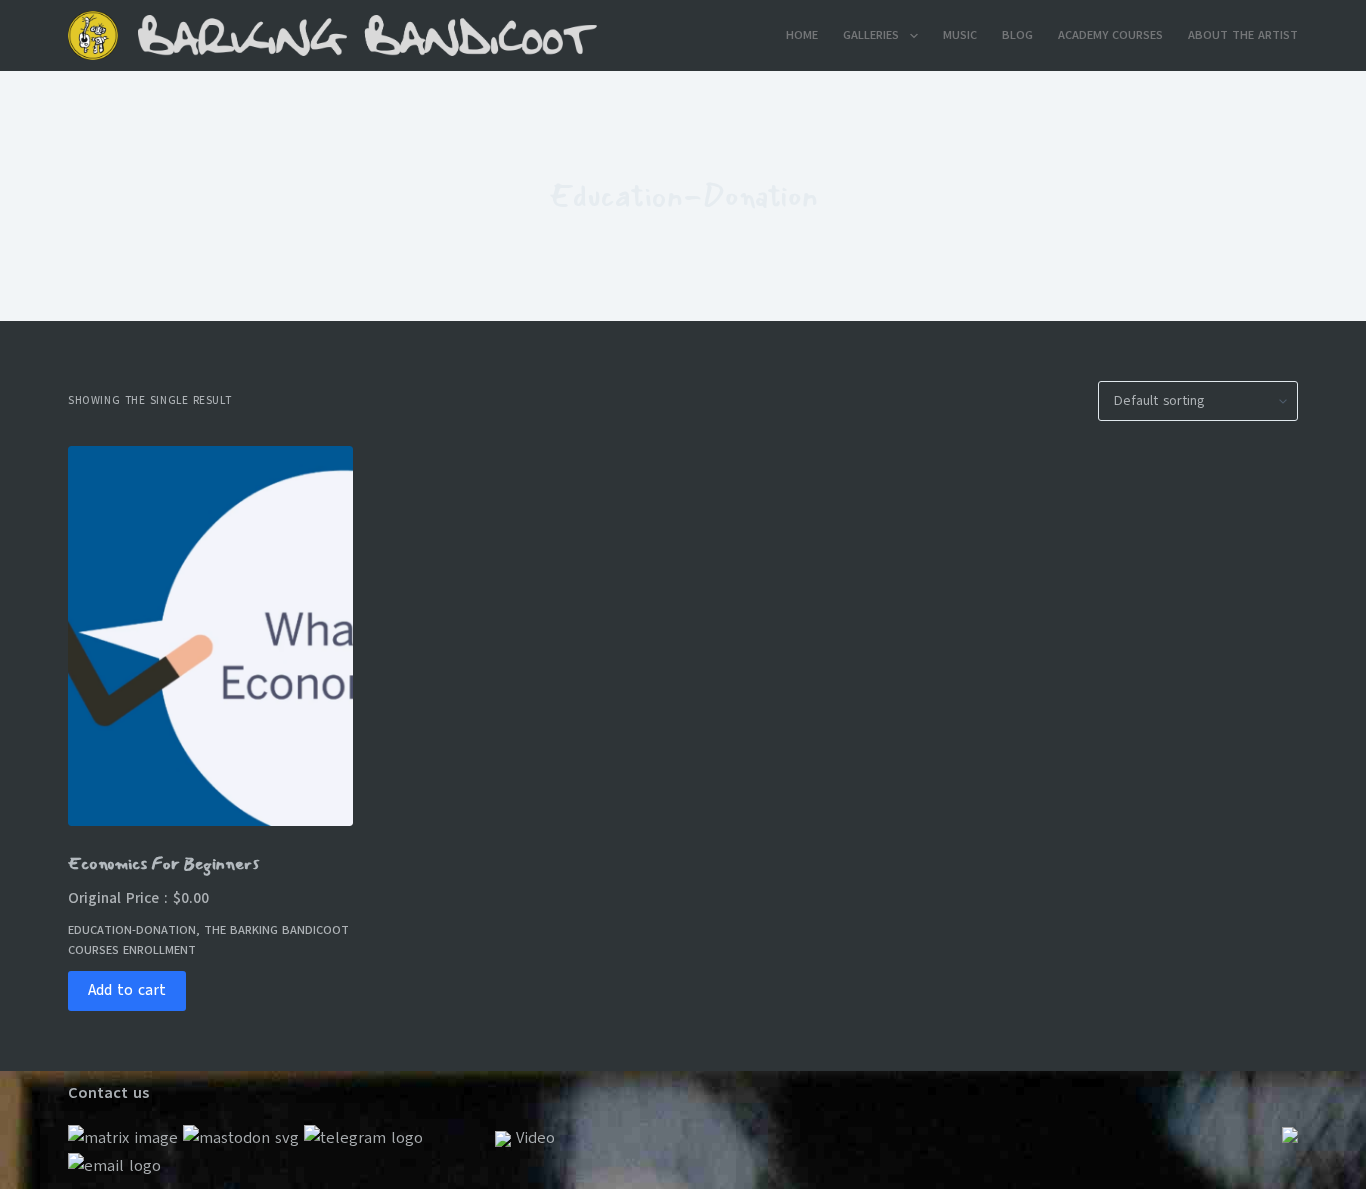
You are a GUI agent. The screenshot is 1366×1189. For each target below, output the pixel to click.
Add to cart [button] (127, 990)
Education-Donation (132, 930)
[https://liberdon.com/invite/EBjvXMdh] (241, 1138)
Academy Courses (1110, 35)
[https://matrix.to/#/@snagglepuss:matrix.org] (123, 1138)
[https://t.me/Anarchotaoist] (363, 1138)
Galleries (871, 35)
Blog (1017, 35)
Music (960, 35)
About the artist (1243, 35)
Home (802, 35)
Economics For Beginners (163, 863)
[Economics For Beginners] (210, 636)
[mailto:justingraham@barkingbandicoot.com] (114, 1165)
